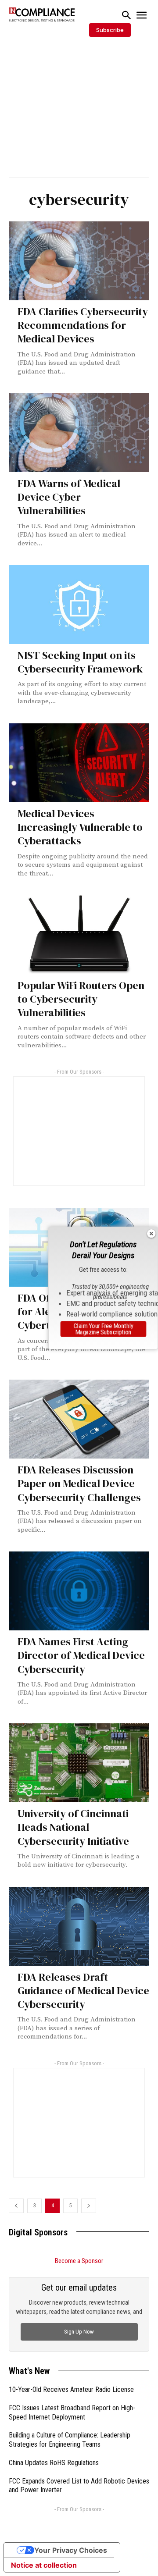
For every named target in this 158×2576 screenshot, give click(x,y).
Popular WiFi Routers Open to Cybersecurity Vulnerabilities (81, 999)
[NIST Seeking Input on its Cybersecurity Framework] (79, 605)
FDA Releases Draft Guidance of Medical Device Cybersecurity (83, 1991)
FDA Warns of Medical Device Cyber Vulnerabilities (69, 497)
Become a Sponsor (79, 2261)
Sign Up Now (79, 2332)
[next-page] (89, 2206)
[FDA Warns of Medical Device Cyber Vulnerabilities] (79, 433)
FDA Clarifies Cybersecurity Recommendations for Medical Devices (83, 325)
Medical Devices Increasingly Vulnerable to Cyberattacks (80, 827)
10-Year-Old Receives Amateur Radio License (71, 2389)
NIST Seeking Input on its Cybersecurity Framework (80, 662)
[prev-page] (16, 2206)
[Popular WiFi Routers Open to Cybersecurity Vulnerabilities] (79, 935)
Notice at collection (44, 2565)
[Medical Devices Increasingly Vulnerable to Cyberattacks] (79, 763)
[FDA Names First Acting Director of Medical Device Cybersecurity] (79, 1591)
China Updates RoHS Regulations (54, 2463)
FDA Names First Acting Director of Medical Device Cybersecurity (81, 1655)
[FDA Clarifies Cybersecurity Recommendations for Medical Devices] (79, 261)
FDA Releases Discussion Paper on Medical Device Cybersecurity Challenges (79, 1483)
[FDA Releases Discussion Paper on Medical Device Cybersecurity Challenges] (79, 1419)
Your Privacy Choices (71, 2550)
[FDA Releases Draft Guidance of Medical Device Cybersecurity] (79, 1926)
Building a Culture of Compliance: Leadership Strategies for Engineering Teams (70, 2440)
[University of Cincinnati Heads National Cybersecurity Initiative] (79, 1763)
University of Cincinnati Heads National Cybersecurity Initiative (73, 1827)
